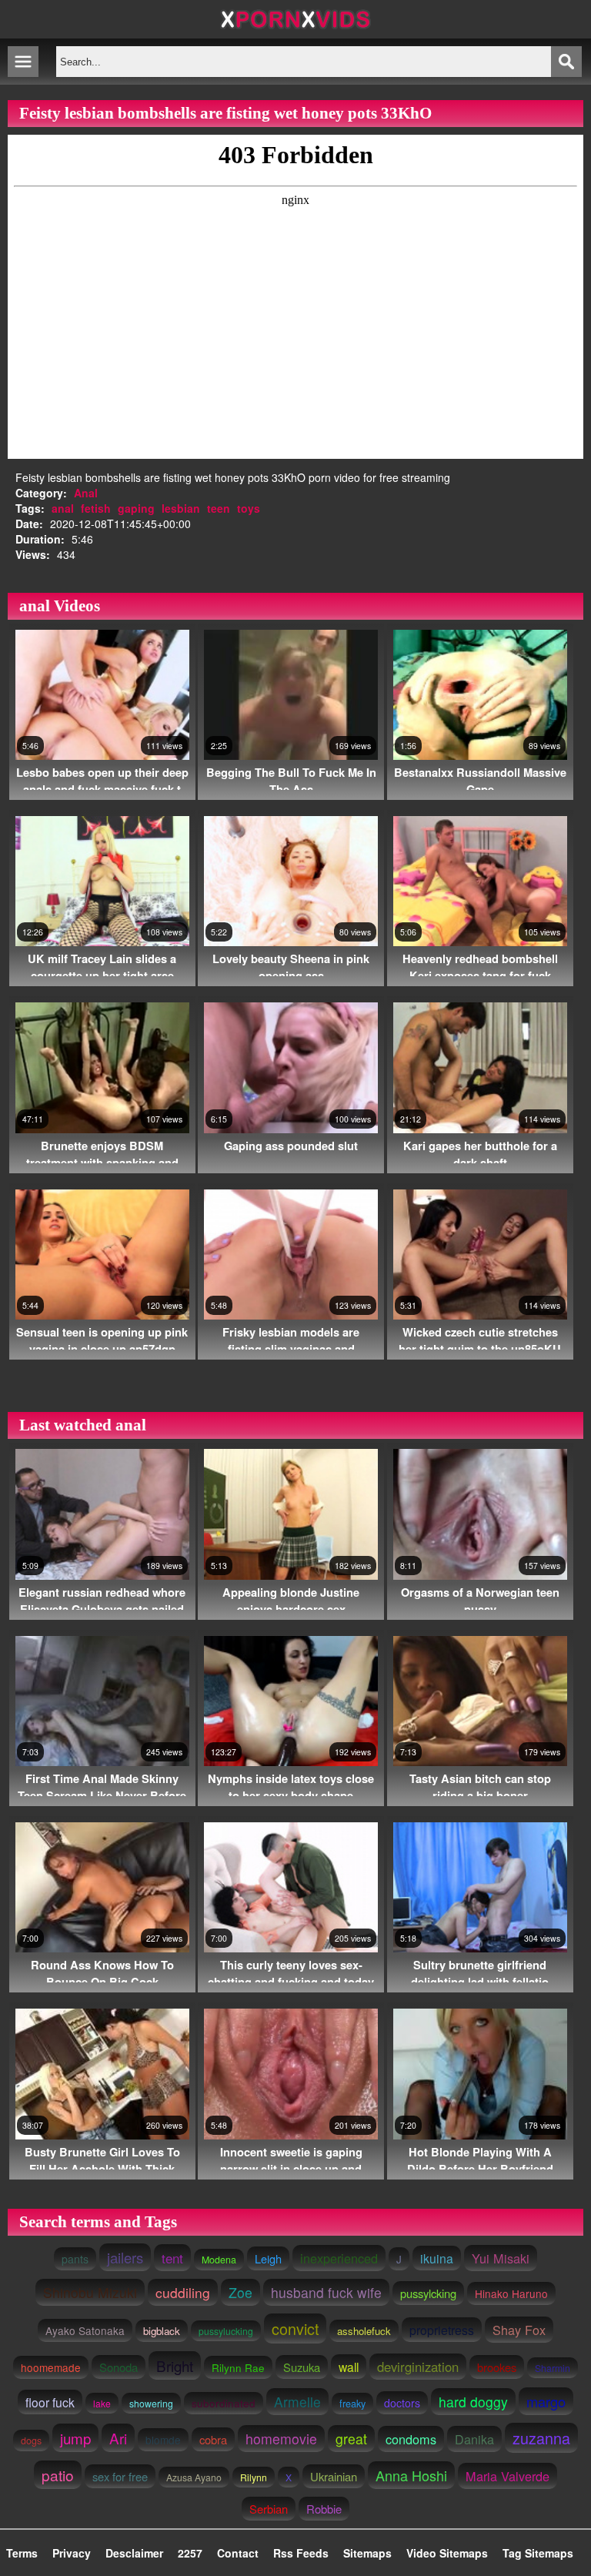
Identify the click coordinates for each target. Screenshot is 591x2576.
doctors (402, 2403)
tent (172, 2258)
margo (546, 2401)
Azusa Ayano (194, 2477)
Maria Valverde (508, 2476)
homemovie (281, 2439)
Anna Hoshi (411, 2475)
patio (58, 2475)
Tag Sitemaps (538, 2553)
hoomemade (51, 2367)
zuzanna (541, 2438)
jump (75, 2438)
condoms (411, 2439)
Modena (219, 2260)
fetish (96, 508)
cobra (213, 2439)
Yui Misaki (501, 2258)
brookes (497, 2367)
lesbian (181, 508)
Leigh (268, 2258)
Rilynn (254, 2477)
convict (295, 2328)
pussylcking (428, 2293)
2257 (190, 2553)
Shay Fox (519, 2330)
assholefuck (364, 2331)
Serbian (269, 2509)
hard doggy (473, 2402)
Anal (86, 493)
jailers (125, 2257)
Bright (175, 2365)
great (351, 2439)
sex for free (120, 2476)
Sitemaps (367, 2553)
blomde (163, 2440)
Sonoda (119, 2367)
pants (75, 2259)
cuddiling (183, 2292)
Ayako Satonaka (85, 2330)
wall (349, 2367)
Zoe (240, 2292)
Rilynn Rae (238, 2367)
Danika (474, 2439)
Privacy (72, 2553)
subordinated (224, 2403)
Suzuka (302, 2367)
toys (249, 508)
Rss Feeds (301, 2553)
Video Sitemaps (447, 2553)
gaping (136, 508)
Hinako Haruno (511, 2293)
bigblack (162, 2331)
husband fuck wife (326, 2292)
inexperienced (339, 2258)
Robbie (324, 2509)
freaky (352, 2404)
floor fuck (50, 2402)
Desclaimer (134, 2553)
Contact (238, 2553)
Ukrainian (334, 2476)
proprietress (442, 2330)
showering (151, 2403)
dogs (31, 2441)
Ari (118, 2438)
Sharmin (553, 2368)
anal (63, 508)
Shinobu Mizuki (90, 2292)
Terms (22, 2553)
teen (219, 508)
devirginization (418, 2367)
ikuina (437, 2258)
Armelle (297, 2402)
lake (102, 2403)
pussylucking (226, 2331)
